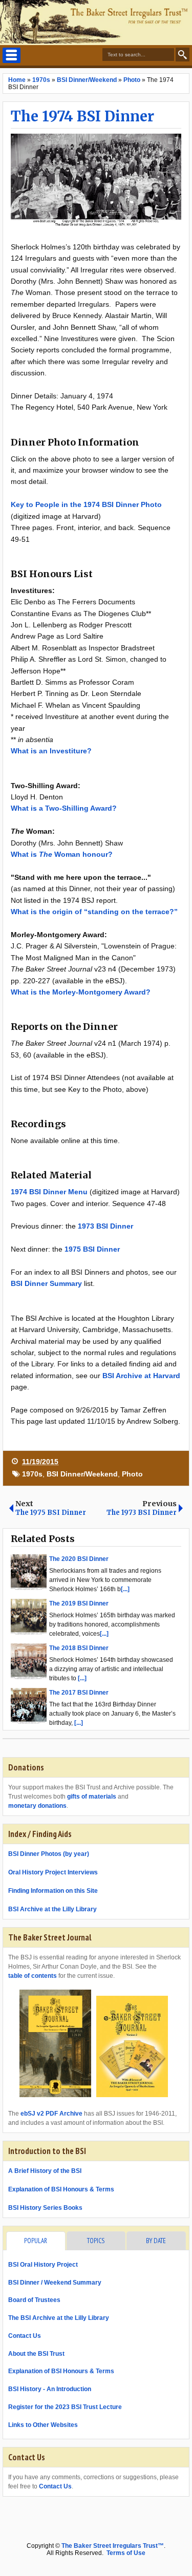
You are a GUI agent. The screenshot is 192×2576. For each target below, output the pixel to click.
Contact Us (25, 2336)
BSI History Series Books (45, 2208)
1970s (32, 1474)
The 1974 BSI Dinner (82, 116)
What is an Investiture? (51, 751)
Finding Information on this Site (53, 1891)
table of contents (33, 1976)
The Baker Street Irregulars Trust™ (113, 2546)
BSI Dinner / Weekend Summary (55, 2283)
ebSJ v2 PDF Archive (51, 2114)
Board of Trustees (34, 2300)
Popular (36, 2241)
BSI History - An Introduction (50, 2389)
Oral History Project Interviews (53, 1872)
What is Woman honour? (62, 854)
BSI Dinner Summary (46, 1283)
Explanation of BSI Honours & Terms (61, 2189)
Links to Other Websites (43, 2425)
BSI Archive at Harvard (141, 1376)
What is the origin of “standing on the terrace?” (94, 912)
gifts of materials (92, 1797)
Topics (96, 2241)
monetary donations (37, 1806)
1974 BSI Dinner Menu (49, 1192)
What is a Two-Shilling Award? (64, 808)
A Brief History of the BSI (45, 2171)
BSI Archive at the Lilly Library (52, 1909)
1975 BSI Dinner (92, 1249)
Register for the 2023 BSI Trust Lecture (65, 2407)
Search (183, 55)
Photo (132, 1474)
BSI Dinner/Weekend (82, 1474)
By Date (156, 2241)
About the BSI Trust (36, 2354)
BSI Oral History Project (43, 2265)
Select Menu (12, 55)
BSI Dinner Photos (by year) (49, 1854)
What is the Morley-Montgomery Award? (81, 992)
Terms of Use (126, 2553)
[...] (125, 1589)
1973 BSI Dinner (105, 1226)
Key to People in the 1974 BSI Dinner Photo (86, 504)
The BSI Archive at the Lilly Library (59, 2318)
